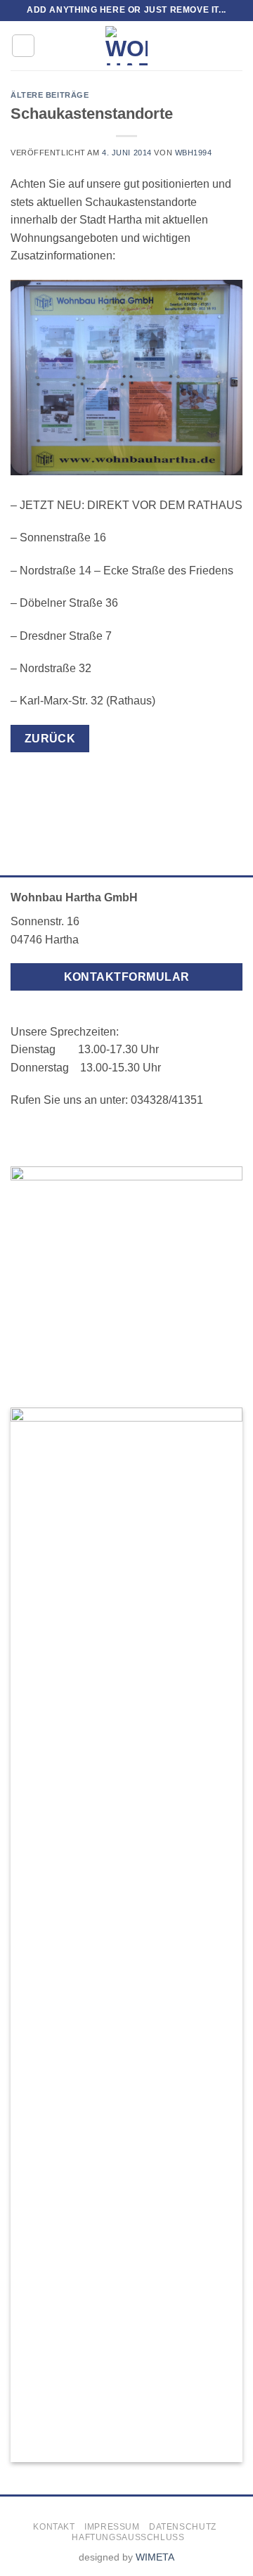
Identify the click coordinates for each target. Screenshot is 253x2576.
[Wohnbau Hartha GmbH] (127, 46)
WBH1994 (194, 153)
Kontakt (54, 2527)
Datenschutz (183, 2527)
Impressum (112, 2527)
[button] (23, 46)
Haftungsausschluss (128, 2537)
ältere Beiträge (50, 95)
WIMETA (155, 2557)
